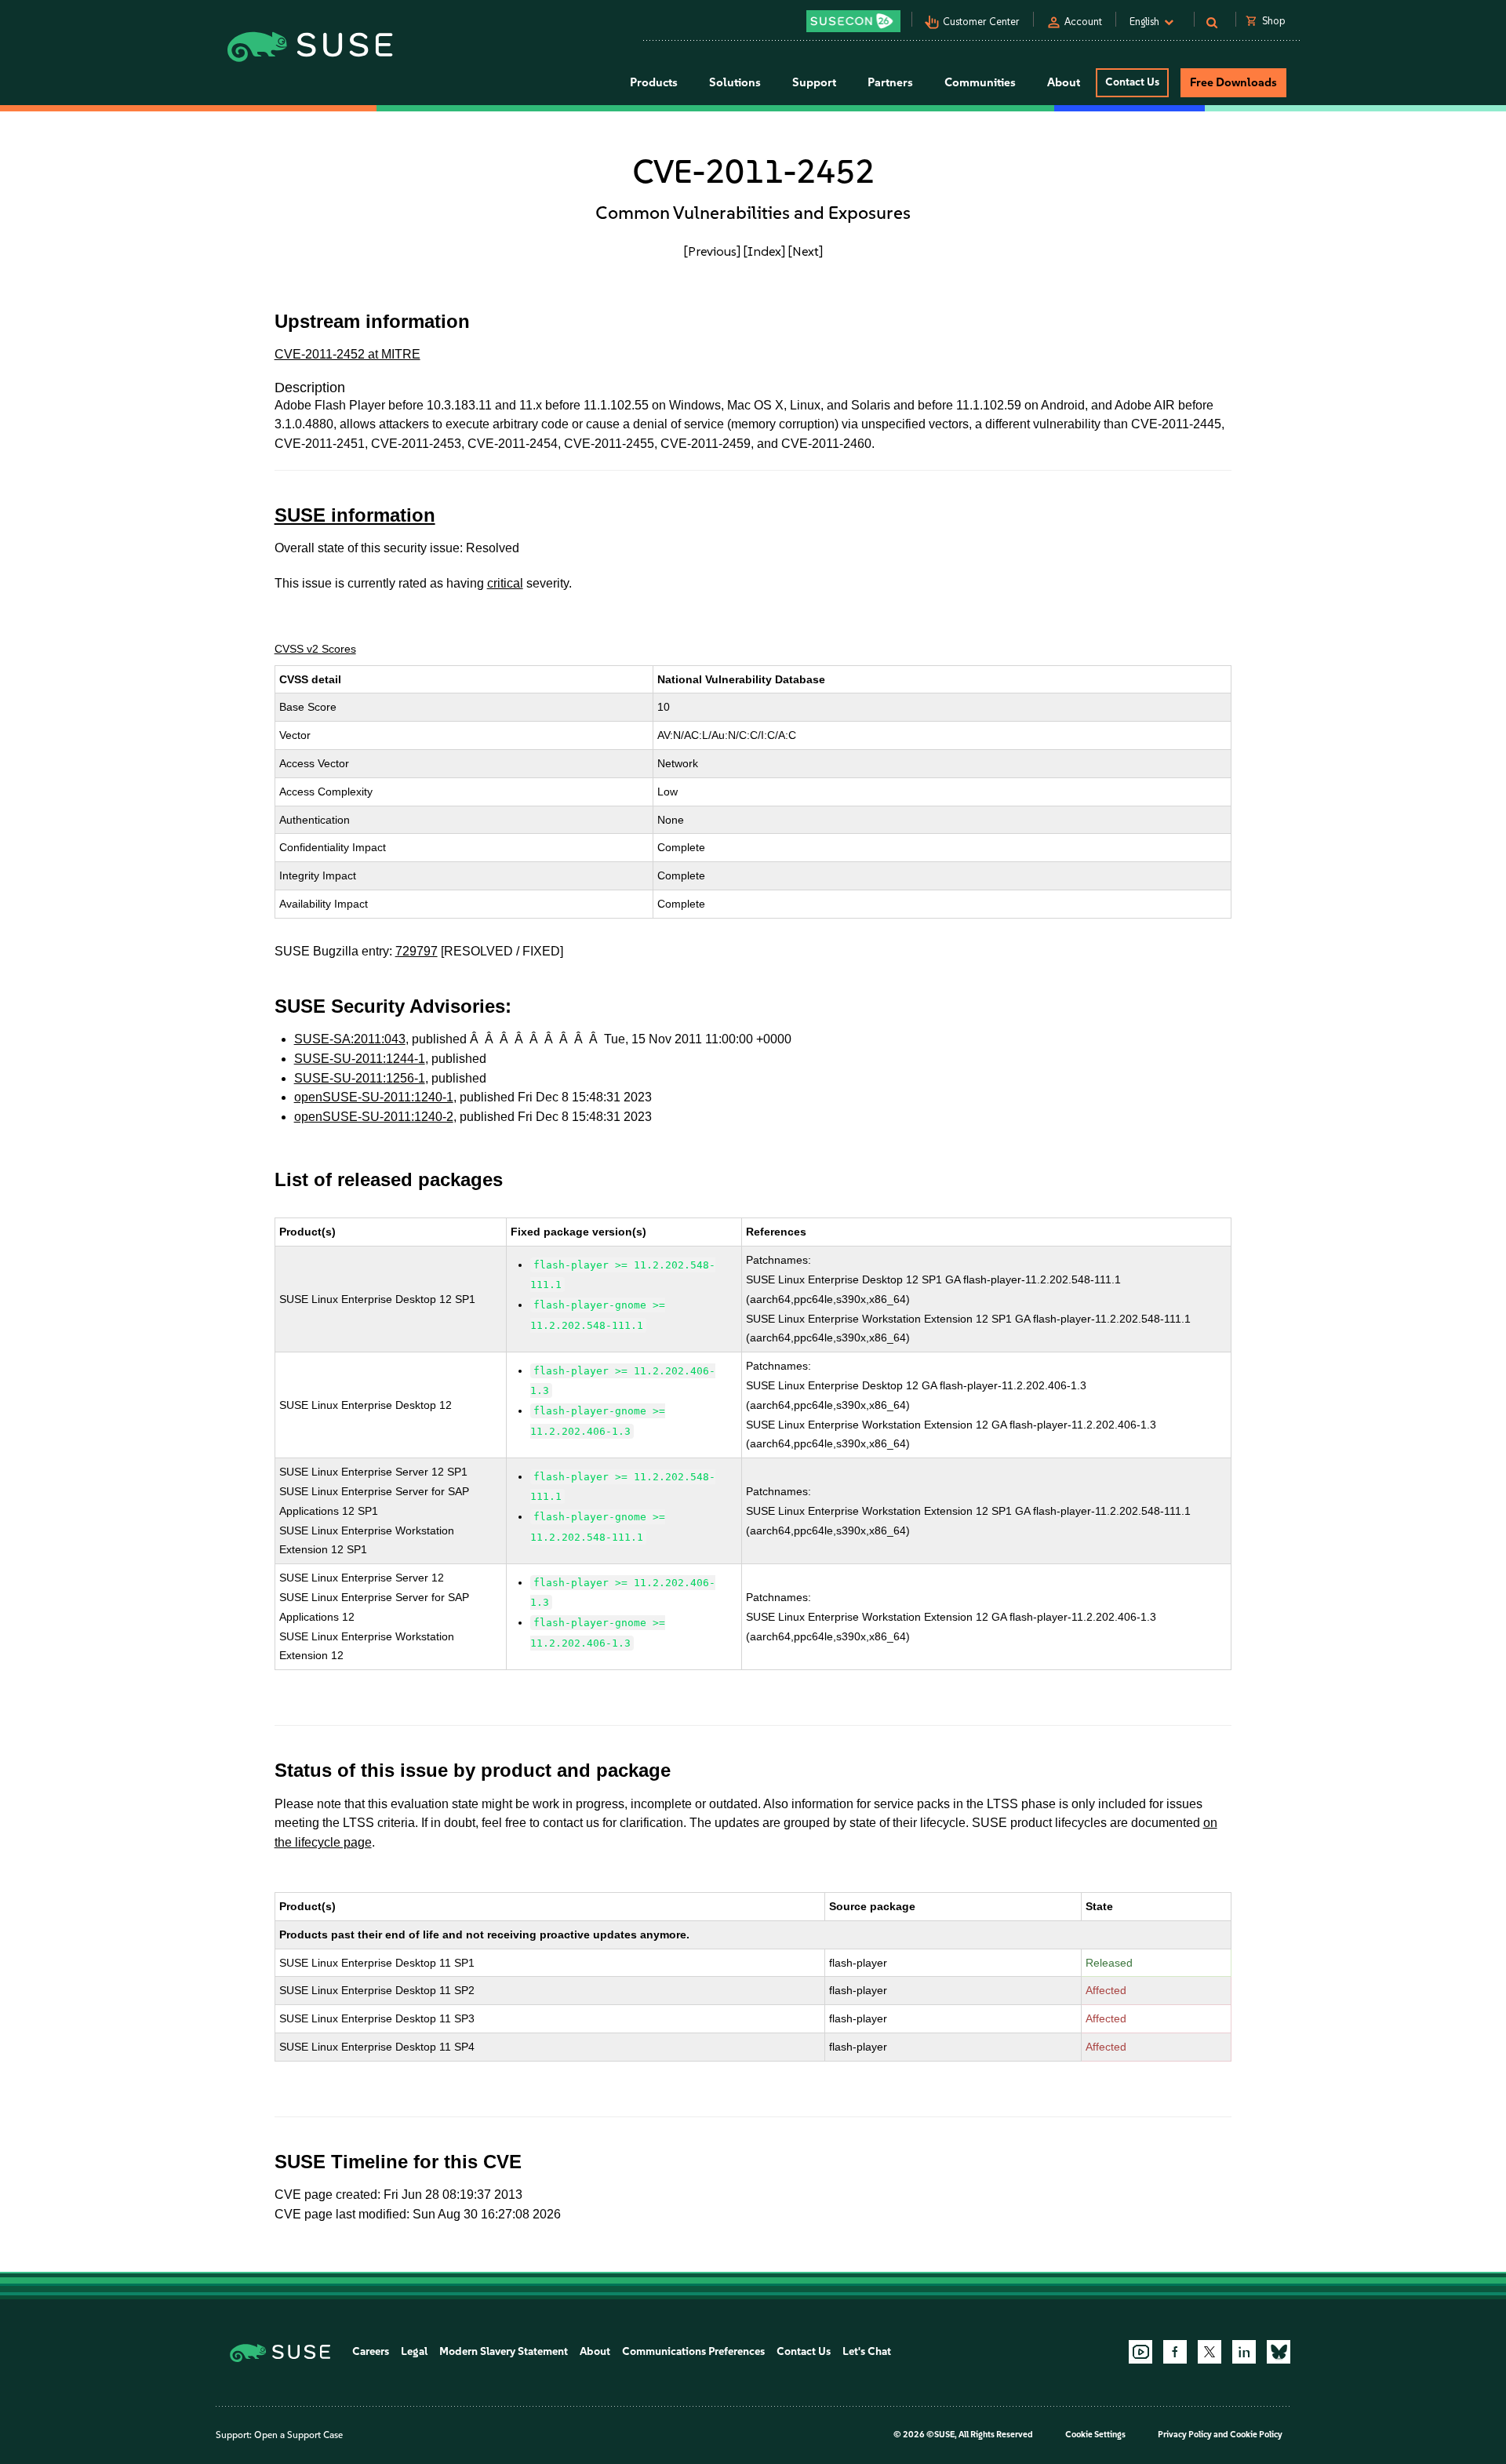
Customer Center (981, 22)
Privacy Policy (1185, 2435)
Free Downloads (1233, 82)
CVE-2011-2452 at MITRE (347, 354)
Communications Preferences (693, 2351)
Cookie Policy (1256, 2435)
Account (1083, 22)
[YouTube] (1140, 2352)
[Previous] (712, 251)
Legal (414, 2351)
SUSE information (355, 515)
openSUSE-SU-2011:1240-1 (374, 1097)
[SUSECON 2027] (853, 21)
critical (505, 583)
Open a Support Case (298, 2435)
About (595, 2351)
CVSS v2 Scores (315, 649)
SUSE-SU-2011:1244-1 (360, 1059)
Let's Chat (867, 2351)
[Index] (764, 251)
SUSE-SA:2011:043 (350, 1039)
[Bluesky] (1279, 2352)
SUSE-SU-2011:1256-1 (360, 1078)
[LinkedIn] (1244, 2352)
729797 (417, 951)
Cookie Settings (1095, 2435)
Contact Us (1132, 82)
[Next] (806, 251)
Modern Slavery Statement (504, 2351)
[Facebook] (1175, 2352)
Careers (371, 2351)
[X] (1210, 2352)
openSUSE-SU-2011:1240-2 (374, 1117)
